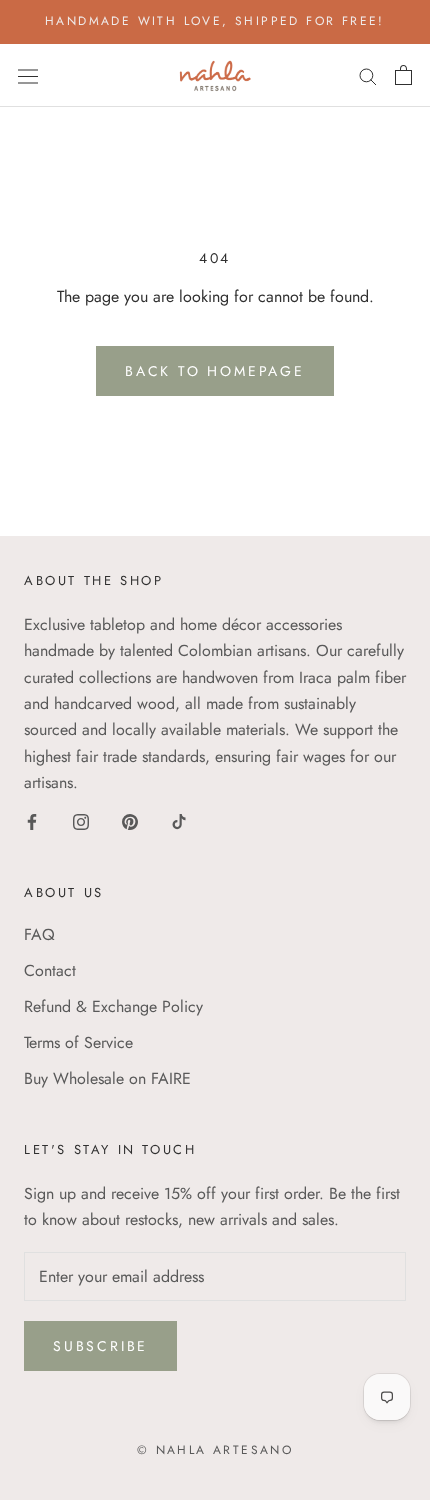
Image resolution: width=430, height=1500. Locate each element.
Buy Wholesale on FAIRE (107, 1078)
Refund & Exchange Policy (113, 1006)
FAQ (39, 934)
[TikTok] (179, 820)
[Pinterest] (130, 820)
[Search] (368, 75)
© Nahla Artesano (215, 1450)
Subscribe (100, 1346)
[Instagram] (81, 820)
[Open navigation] (28, 75)
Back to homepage (215, 371)
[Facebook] (32, 820)
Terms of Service (78, 1042)
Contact (50, 970)
